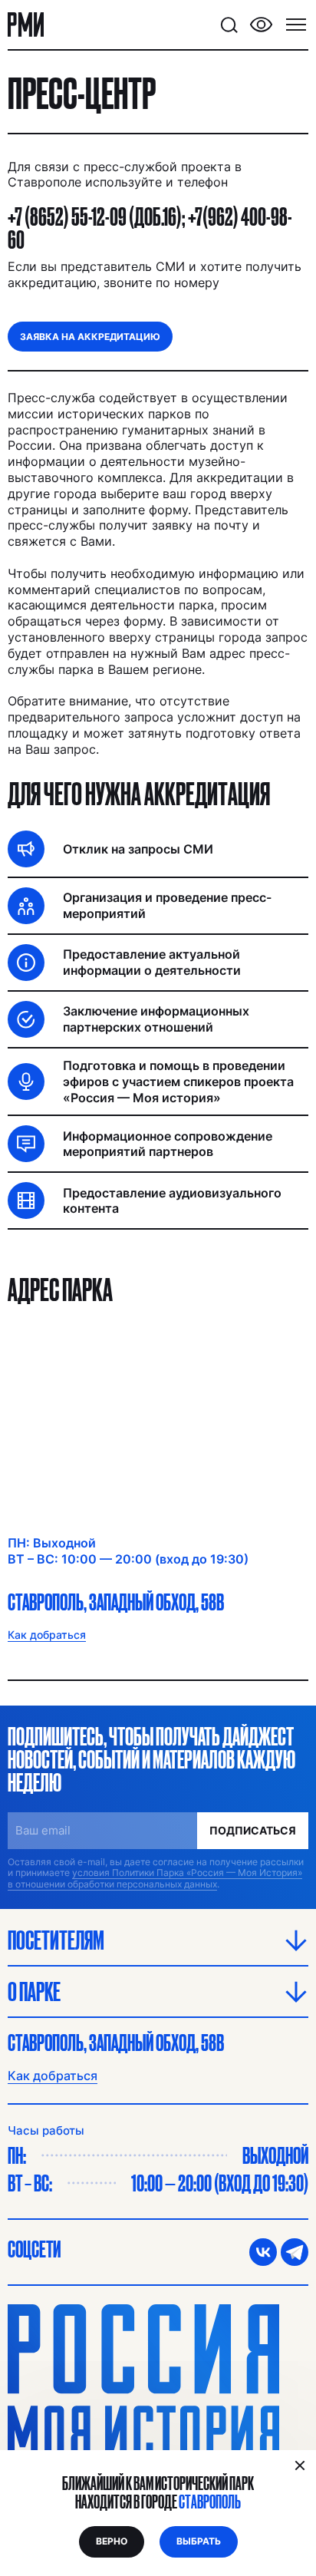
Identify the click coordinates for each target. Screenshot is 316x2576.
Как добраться (53, 2076)
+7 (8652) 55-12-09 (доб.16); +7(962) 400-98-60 (150, 228)
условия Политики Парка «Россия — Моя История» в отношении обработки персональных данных (155, 1878)
